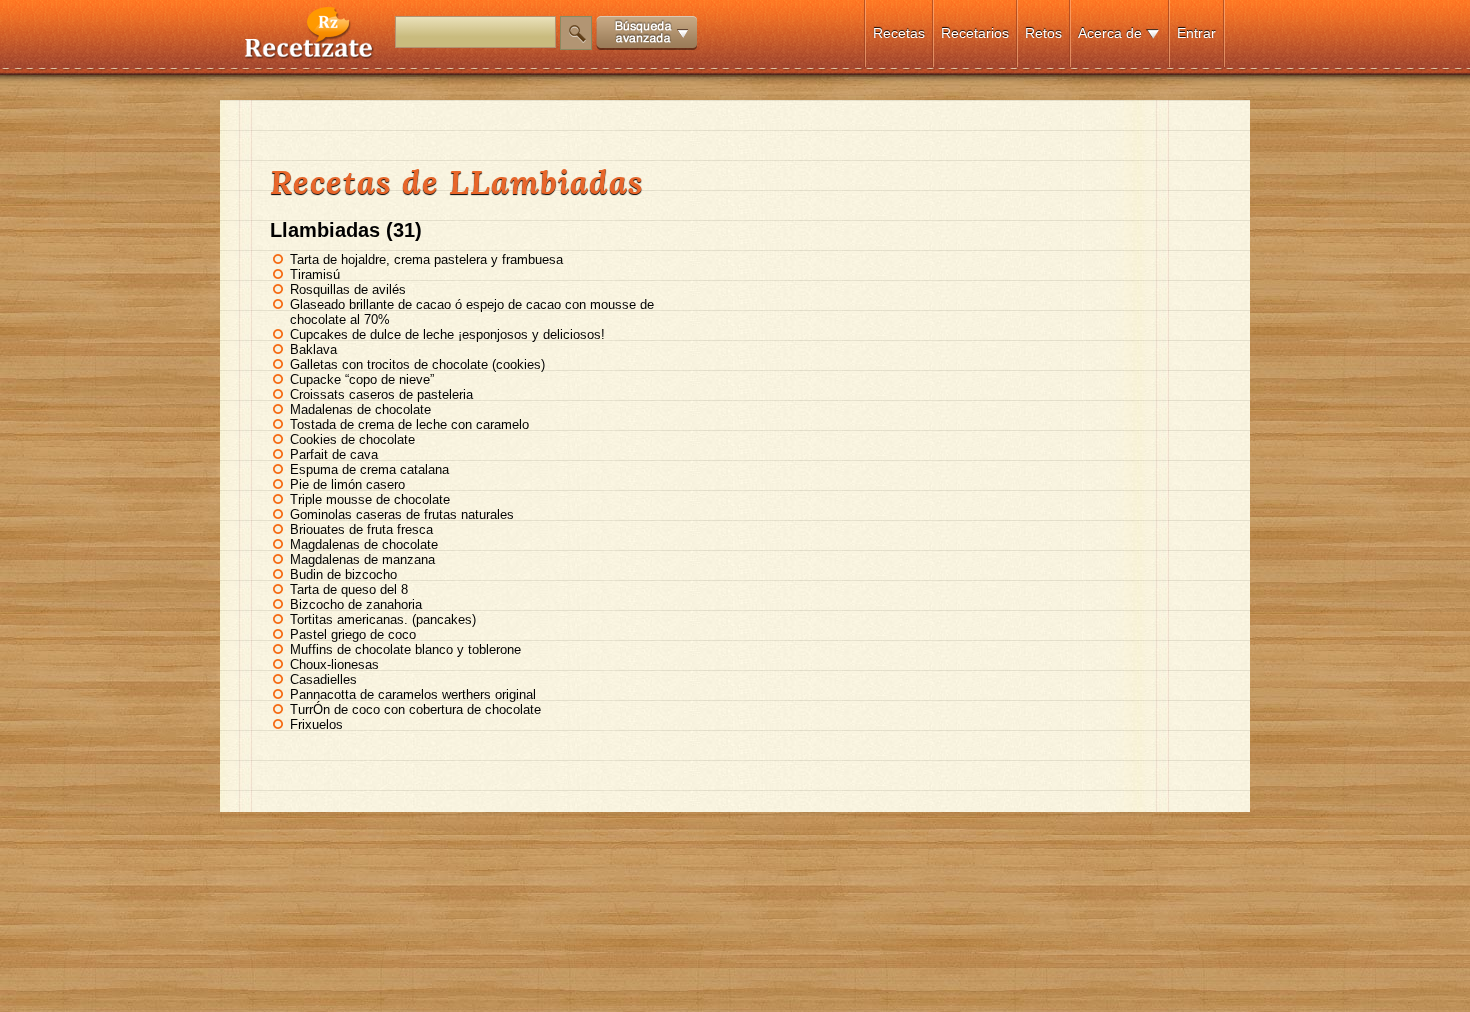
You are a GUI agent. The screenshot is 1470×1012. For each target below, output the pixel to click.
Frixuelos (316, 724)
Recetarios (975, 33)
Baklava (313, 349)
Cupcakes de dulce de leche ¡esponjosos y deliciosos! (447, 334)
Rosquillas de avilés (348, 289)
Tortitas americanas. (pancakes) (383, 619)
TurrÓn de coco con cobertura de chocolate (415, 709)
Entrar (1196, 33)
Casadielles (323, 679)
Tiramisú (315, 274)
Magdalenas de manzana (362, 559)
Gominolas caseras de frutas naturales (402, 514)
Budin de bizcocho (343, 574)
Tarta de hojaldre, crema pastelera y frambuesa (426, 259)
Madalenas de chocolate (360, 409)
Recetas (899, 33)
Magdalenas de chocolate (364, 544)
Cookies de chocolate (352, 439)
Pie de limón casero (347, 484)
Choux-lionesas (334, 664)
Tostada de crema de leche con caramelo (409, 424)
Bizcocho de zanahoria (356, 604)
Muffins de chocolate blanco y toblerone (405, 649)
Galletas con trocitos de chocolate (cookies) (417, 364)
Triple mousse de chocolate (370, 499)
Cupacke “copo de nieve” (362, 379)
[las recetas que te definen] (309, 53)
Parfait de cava (334, 454)
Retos (1043, 33)
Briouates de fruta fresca (361, 529)
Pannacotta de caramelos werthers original (413, 694)
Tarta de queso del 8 (349, 589)
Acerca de (1110, 33)
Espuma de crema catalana (369, 469)
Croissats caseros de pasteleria (381, 394)
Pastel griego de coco (353, 634)
